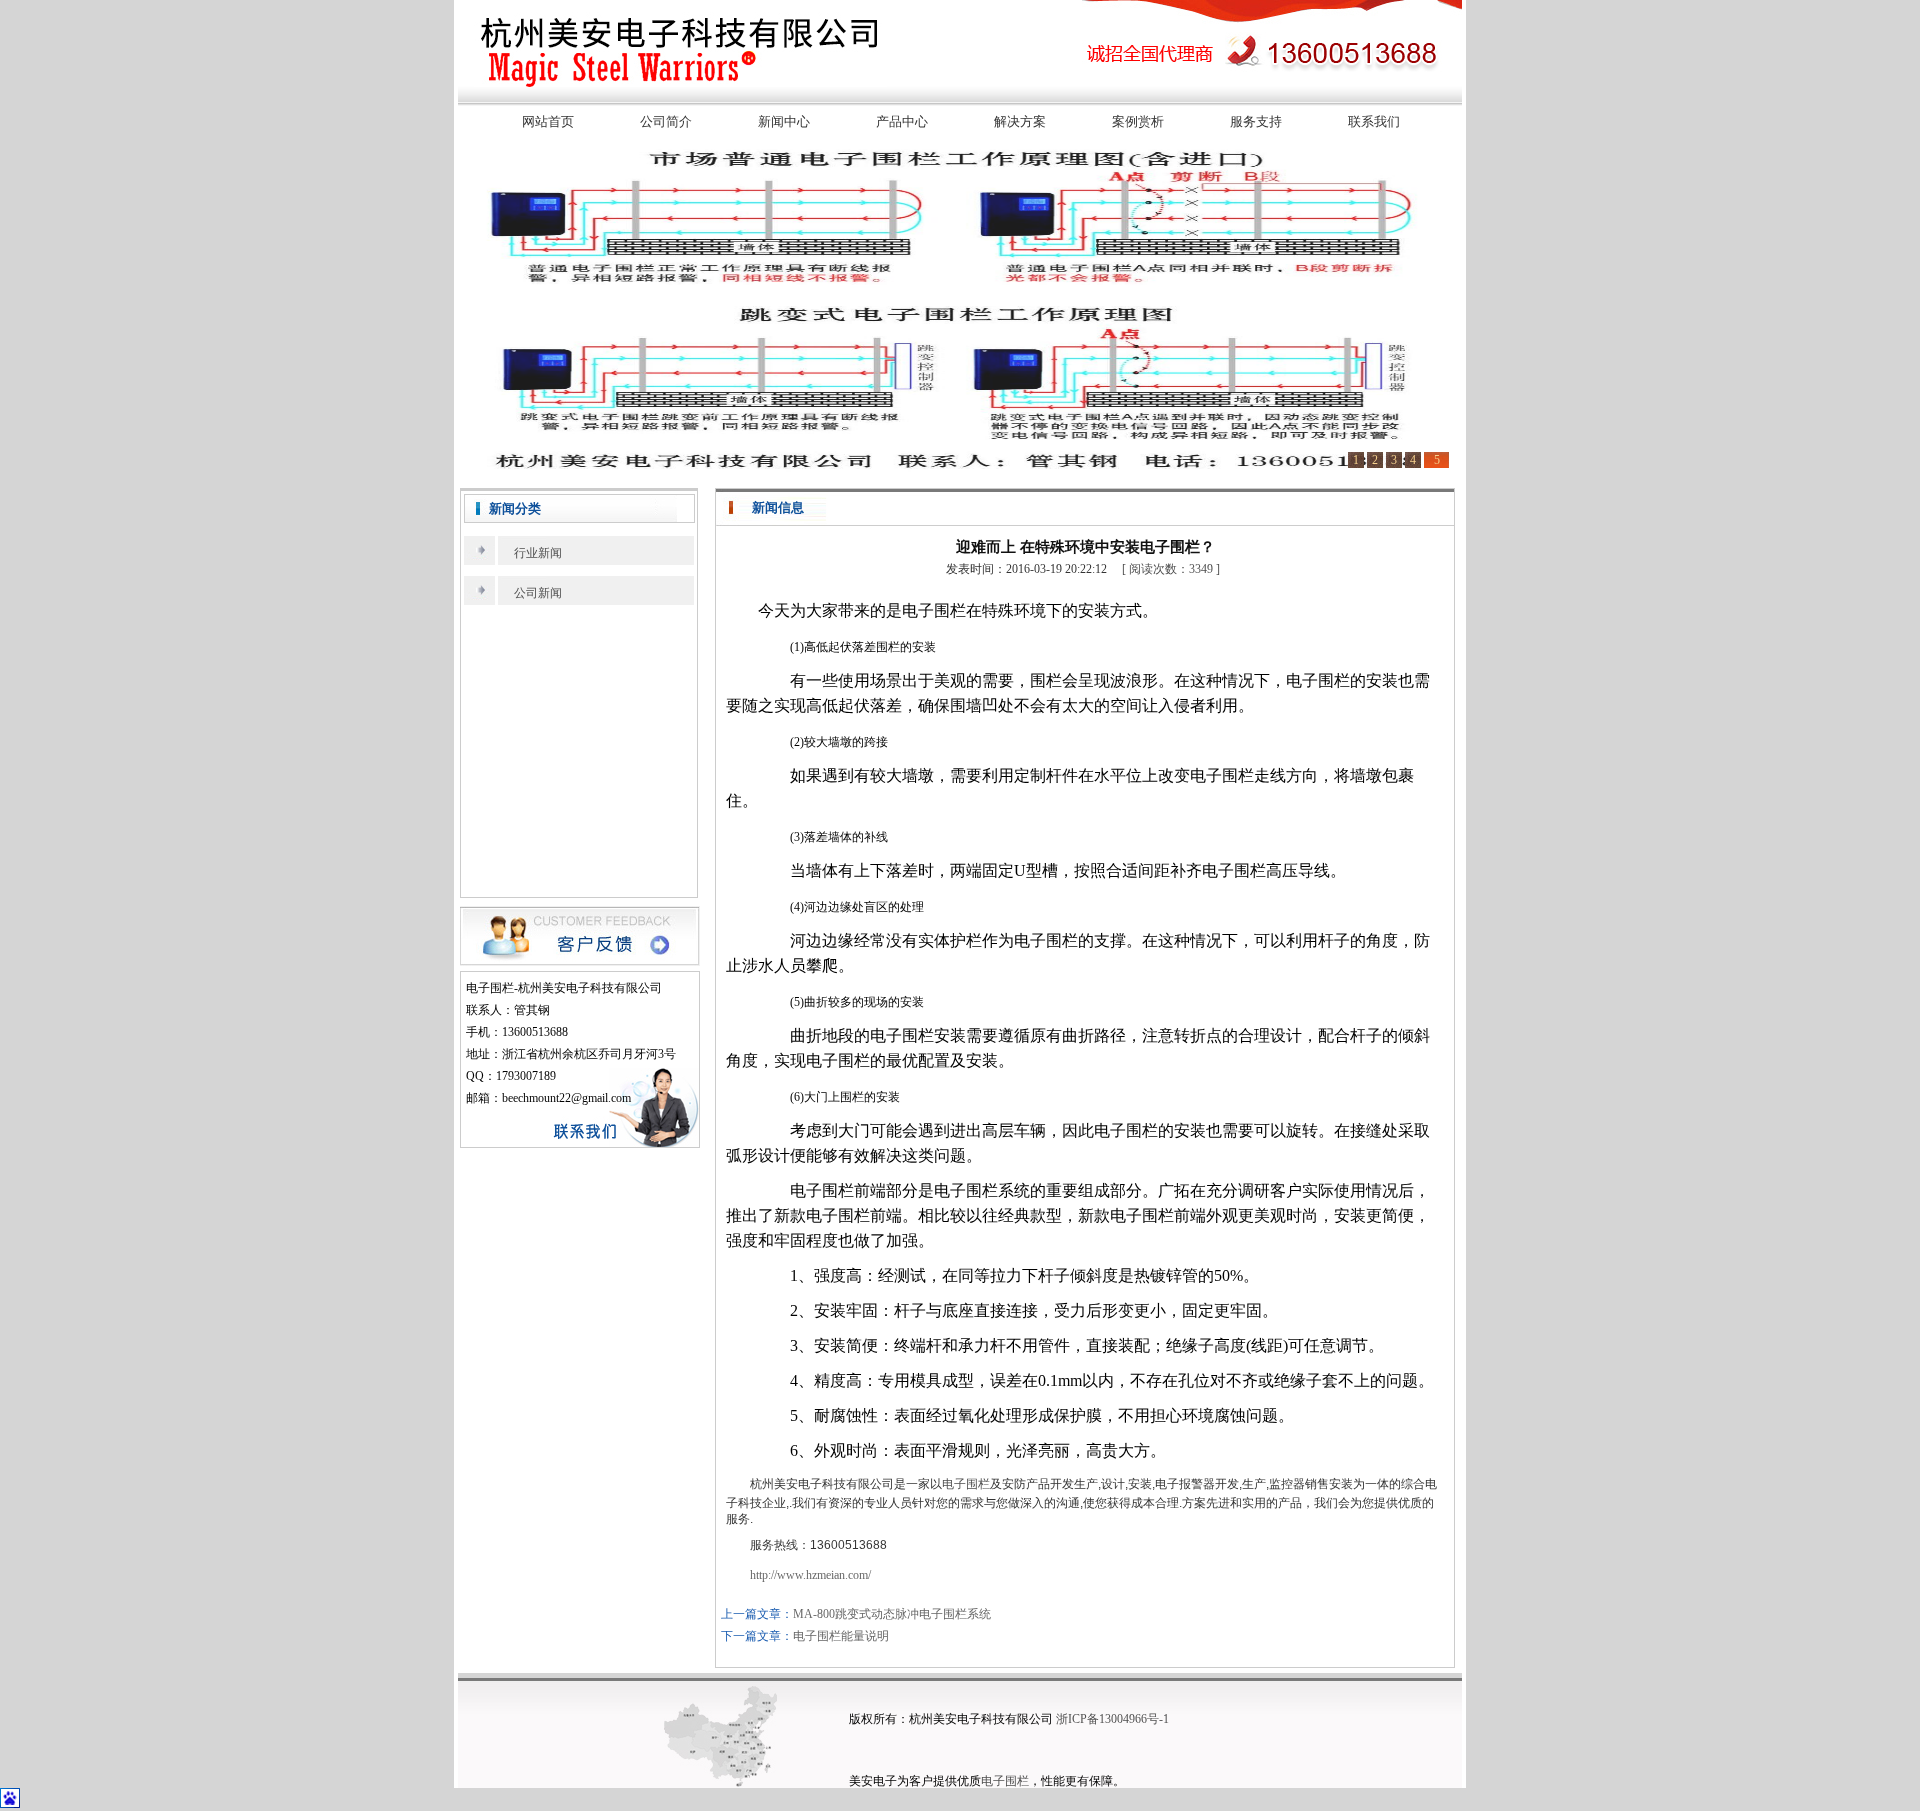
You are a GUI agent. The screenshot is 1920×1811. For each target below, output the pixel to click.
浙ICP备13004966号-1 (1112, 1719)
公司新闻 (538, 593)
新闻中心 (784, 121)
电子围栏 (966, 1484)
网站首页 (548, 121)
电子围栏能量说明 (841, 1636)
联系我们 (1374, 121)
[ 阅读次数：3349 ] (1171, 569)
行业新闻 (538, 553)
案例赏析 (1138, 121)
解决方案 (1020, 121)
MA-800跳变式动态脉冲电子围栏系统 (892, 1614)
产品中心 (902, 121)
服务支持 (1256, 121)
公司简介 (666, 121)
